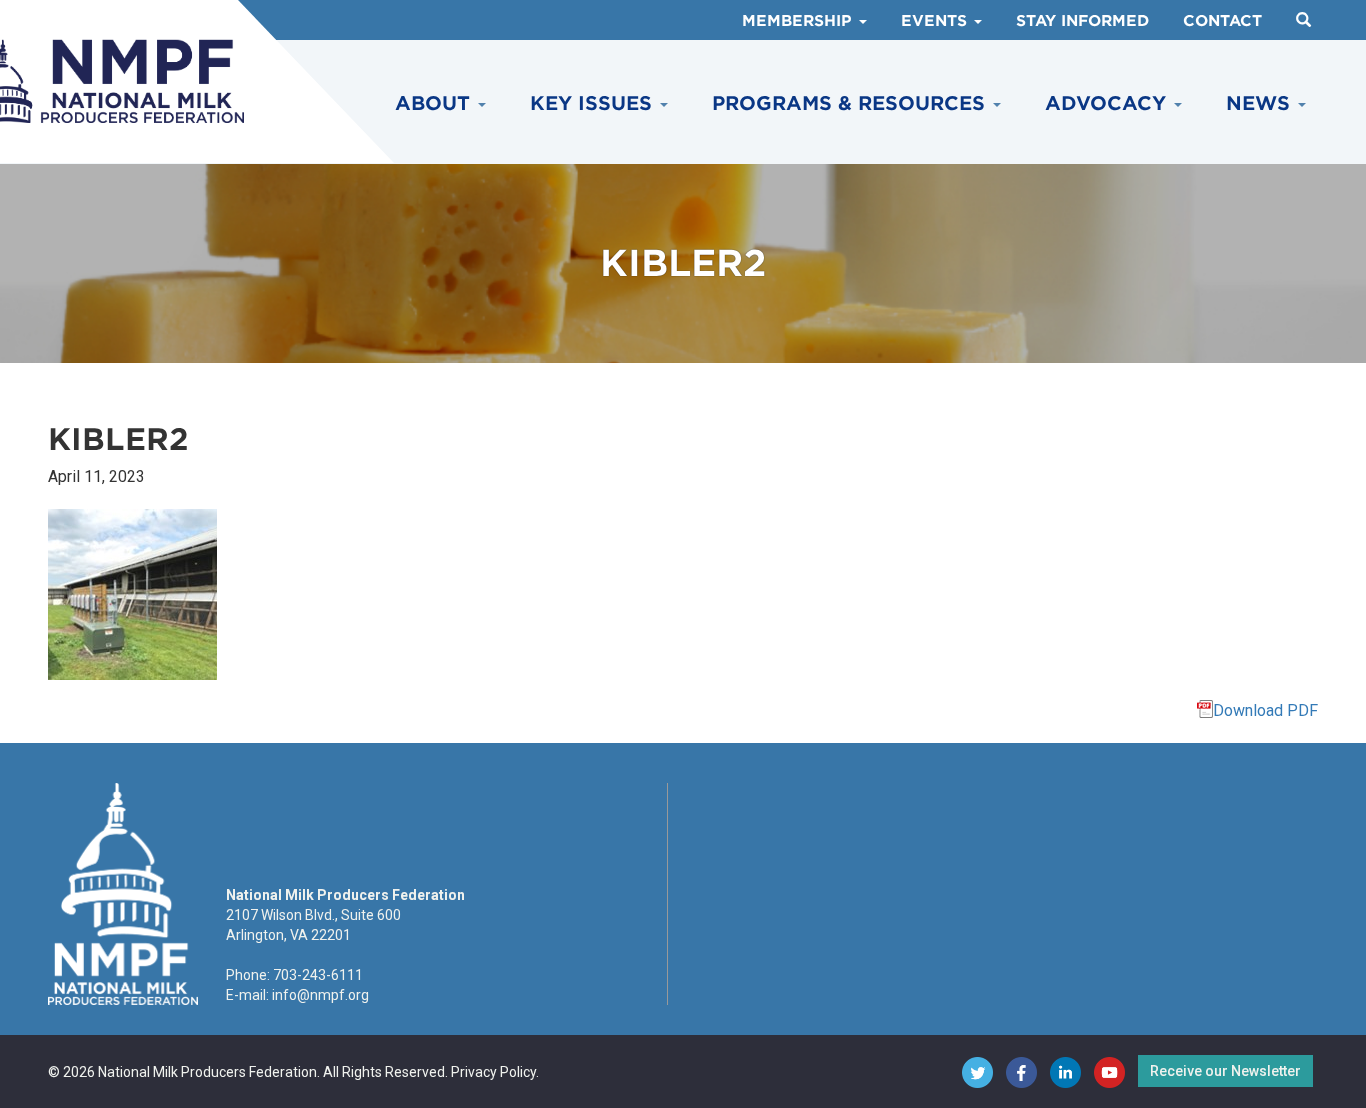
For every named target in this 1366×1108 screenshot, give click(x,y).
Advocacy (1108, 103)
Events (936, 21)
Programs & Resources (851, 103)
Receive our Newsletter (1225, 1071)
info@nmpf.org (320, 995)
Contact (1222, 21)
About (435, 103)
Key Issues (594, 103)
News (1261, 103)
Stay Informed (1082, 21)
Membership (799, 21)
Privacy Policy (493, 1072)
